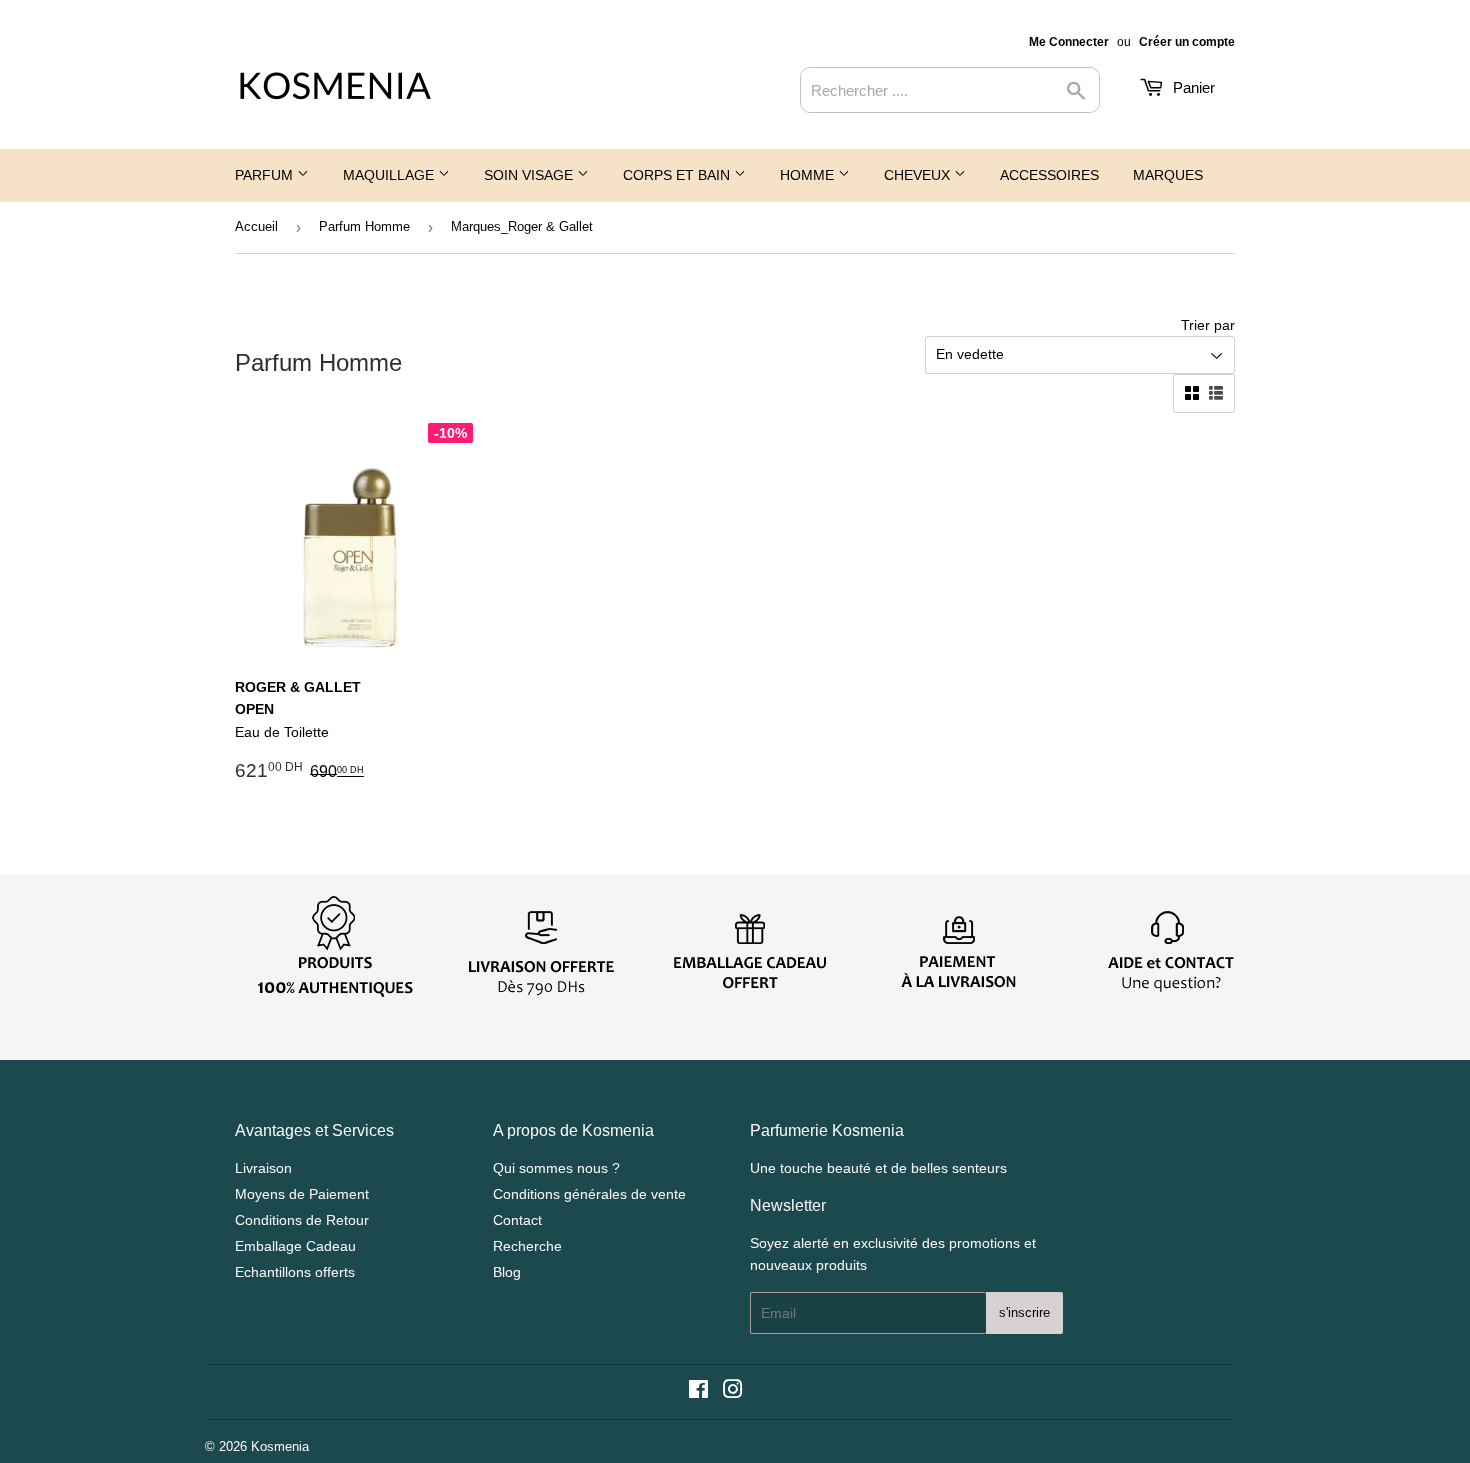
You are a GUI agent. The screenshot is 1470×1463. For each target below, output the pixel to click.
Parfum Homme (364, 226)
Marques (1168, 175)
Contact (517, 1220)
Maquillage (390, 175)
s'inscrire (1024, 1312)
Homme (809, 175)
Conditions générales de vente (589, 1194)
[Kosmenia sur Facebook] (698, 1392)
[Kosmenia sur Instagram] (733, 1392)
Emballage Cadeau (295, 1246)
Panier (1192, 87)
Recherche (527, 1246)
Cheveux (919, 175)
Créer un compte (1187, 42)
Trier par (1208, 325)
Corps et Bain (678, 175)
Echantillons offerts (295, 1272)
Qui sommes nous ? (556, 1168)
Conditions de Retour (302, 1220)
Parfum (266, 175)
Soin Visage (530, 175)
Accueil (256, 226)
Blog (507, 1272)
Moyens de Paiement (302, 1194)
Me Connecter (1069, 42)
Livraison (263, 1168)
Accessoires (1049, 175)
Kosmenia (280, 1446)
